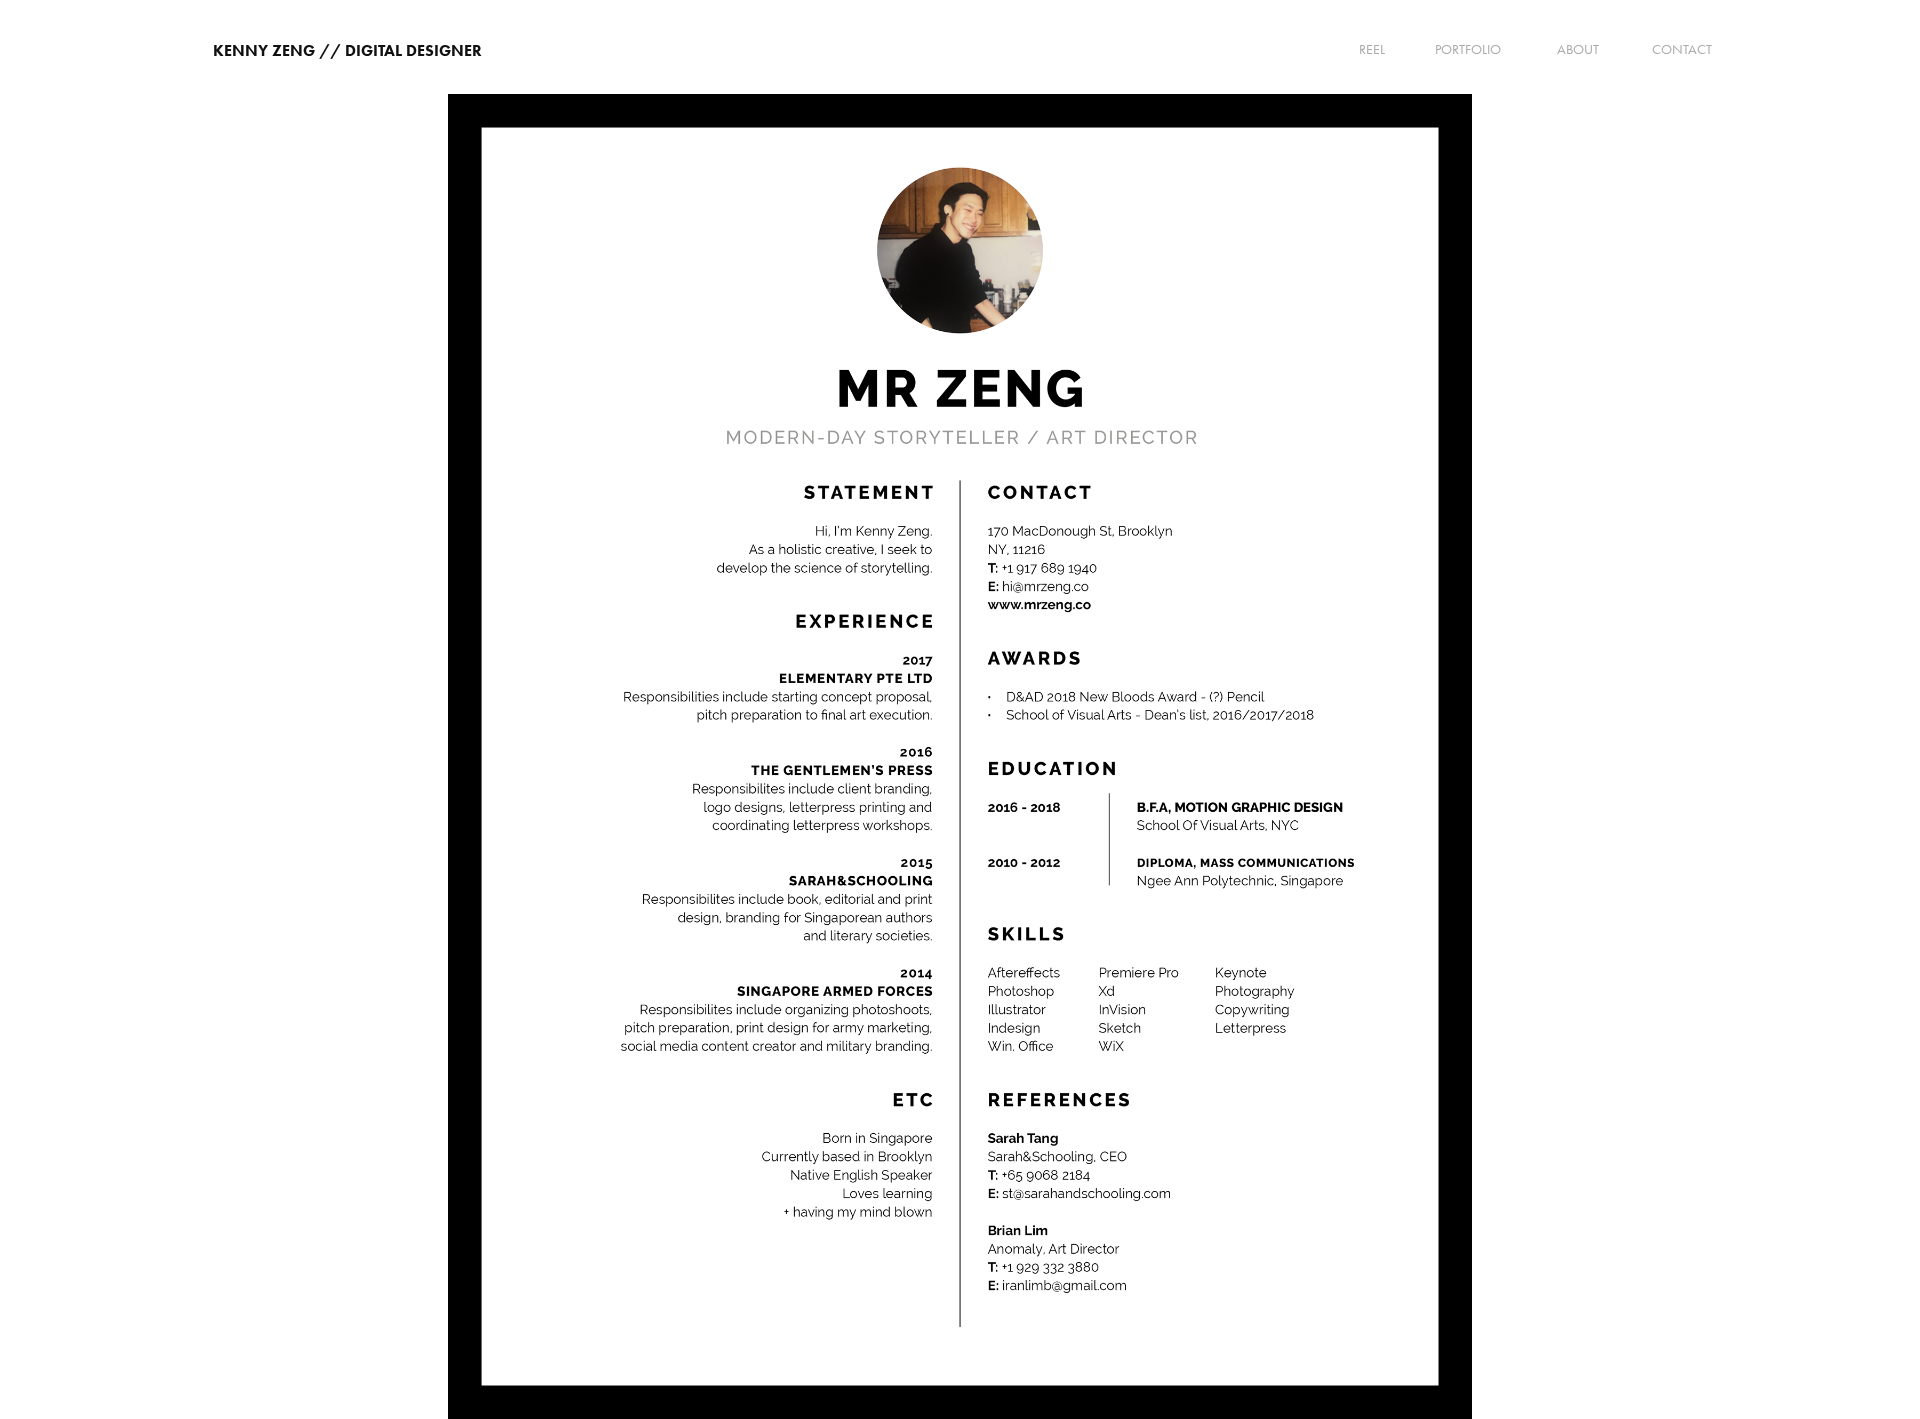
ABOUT (1578, 49)
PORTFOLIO (1468, 49)
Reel (1372, 49)
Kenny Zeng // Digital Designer (347, 50)
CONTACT (1682, 49)
